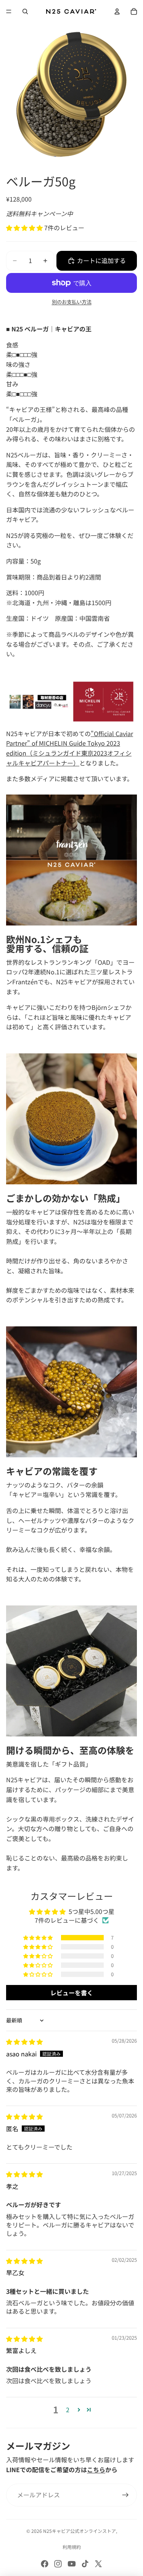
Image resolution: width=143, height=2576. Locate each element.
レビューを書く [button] (72, 1993)
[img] (24, 2041)
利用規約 (72, 2547)
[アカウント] (117, 11)
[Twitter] (98, 2564)
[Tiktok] (85, 2564)
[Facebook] (45, 2564)
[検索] (25, 11)
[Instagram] (58, 2564)
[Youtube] (72, 2564)
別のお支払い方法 (72, 302)
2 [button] (68, 2410)
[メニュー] (9, 11)
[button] (25, 228)
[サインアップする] (125, 2495)
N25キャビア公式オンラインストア (80, 2531)
